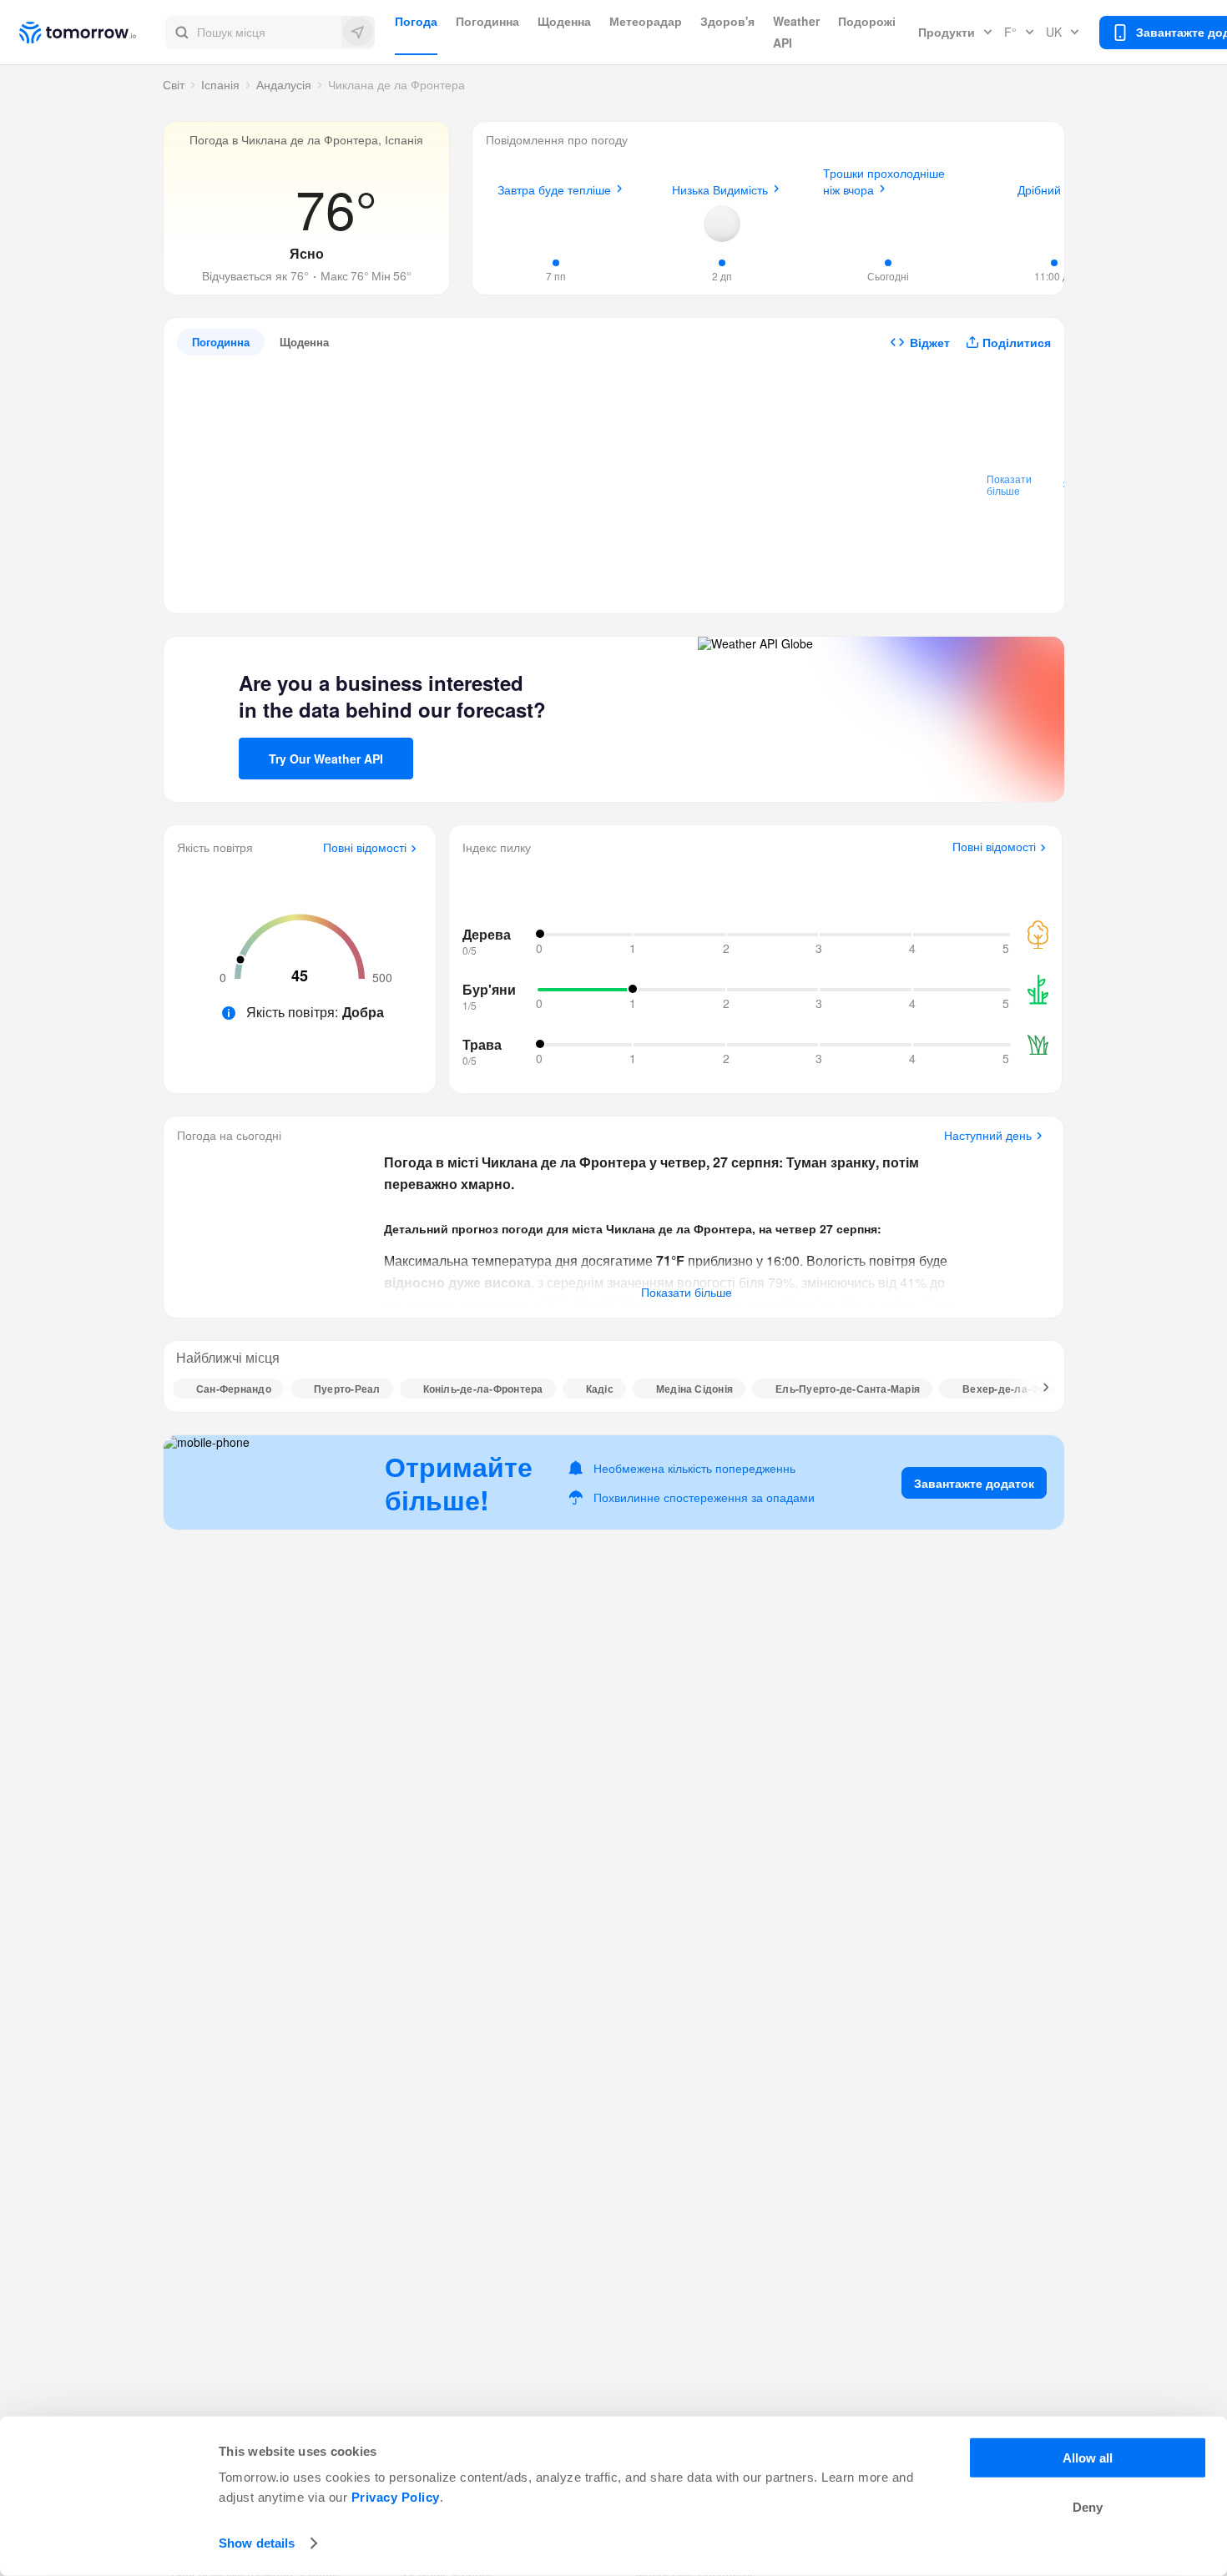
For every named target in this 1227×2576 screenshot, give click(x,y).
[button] (270, 33)
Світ (174, 84)
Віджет (930, 342)
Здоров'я (727, 21)
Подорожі (867, 21)
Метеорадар (646, 21)
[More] (1037, 1389)
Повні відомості (365, 848)
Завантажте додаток (974, 1483)
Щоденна (564, 21)
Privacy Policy (396, 2497)
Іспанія (220, 84)
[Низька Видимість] (722, 224)
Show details (257, 2543)
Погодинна (487, 21)
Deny (1088, 2507)
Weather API (796, 32)
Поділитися (1017, 342)
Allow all (1088, 2458)
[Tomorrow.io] (92, 33)
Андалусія (284, 84)
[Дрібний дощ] (1054, 221)
